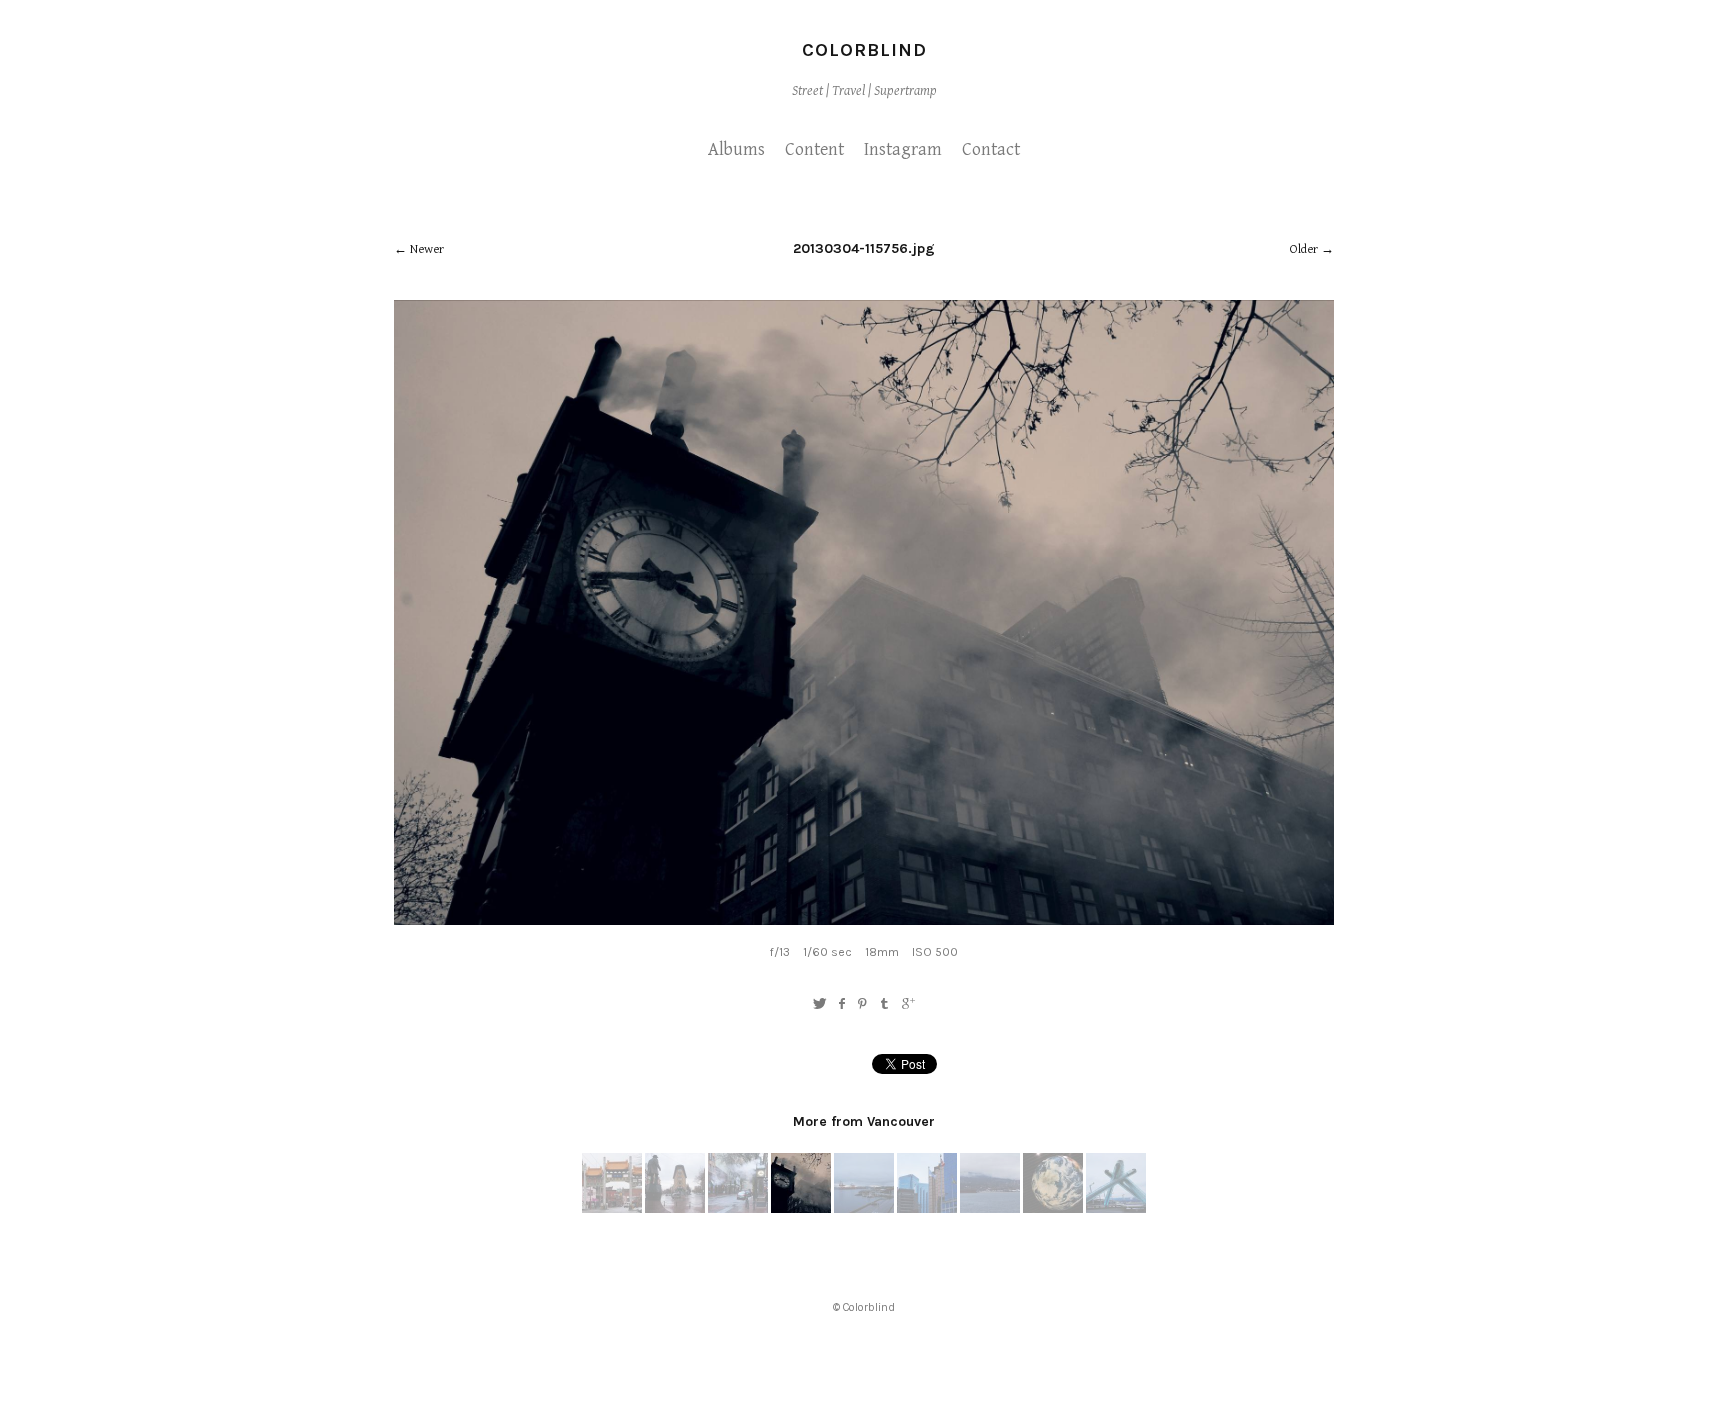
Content (814, 149)
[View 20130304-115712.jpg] (612, 1209)
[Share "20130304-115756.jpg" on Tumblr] (885, 1004)
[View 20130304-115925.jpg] (990, 1209)
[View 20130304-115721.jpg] (675, 1209)
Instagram (903, 149)
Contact (991, 149)
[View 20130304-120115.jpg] (1053, 1209)
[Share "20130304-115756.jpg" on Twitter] (819, 1004)
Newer (427, 249)
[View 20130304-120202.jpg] (1116, 1209)
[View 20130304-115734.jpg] (738, 1209)
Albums (736, 149)
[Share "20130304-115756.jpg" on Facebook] (841, 1004)
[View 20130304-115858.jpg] (927, 1209)
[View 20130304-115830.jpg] (864, 1209)
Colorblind (864, 50)
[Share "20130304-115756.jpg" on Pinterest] (862, 1004)
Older (1304, 249)
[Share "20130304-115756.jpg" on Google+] (908, 1004)
